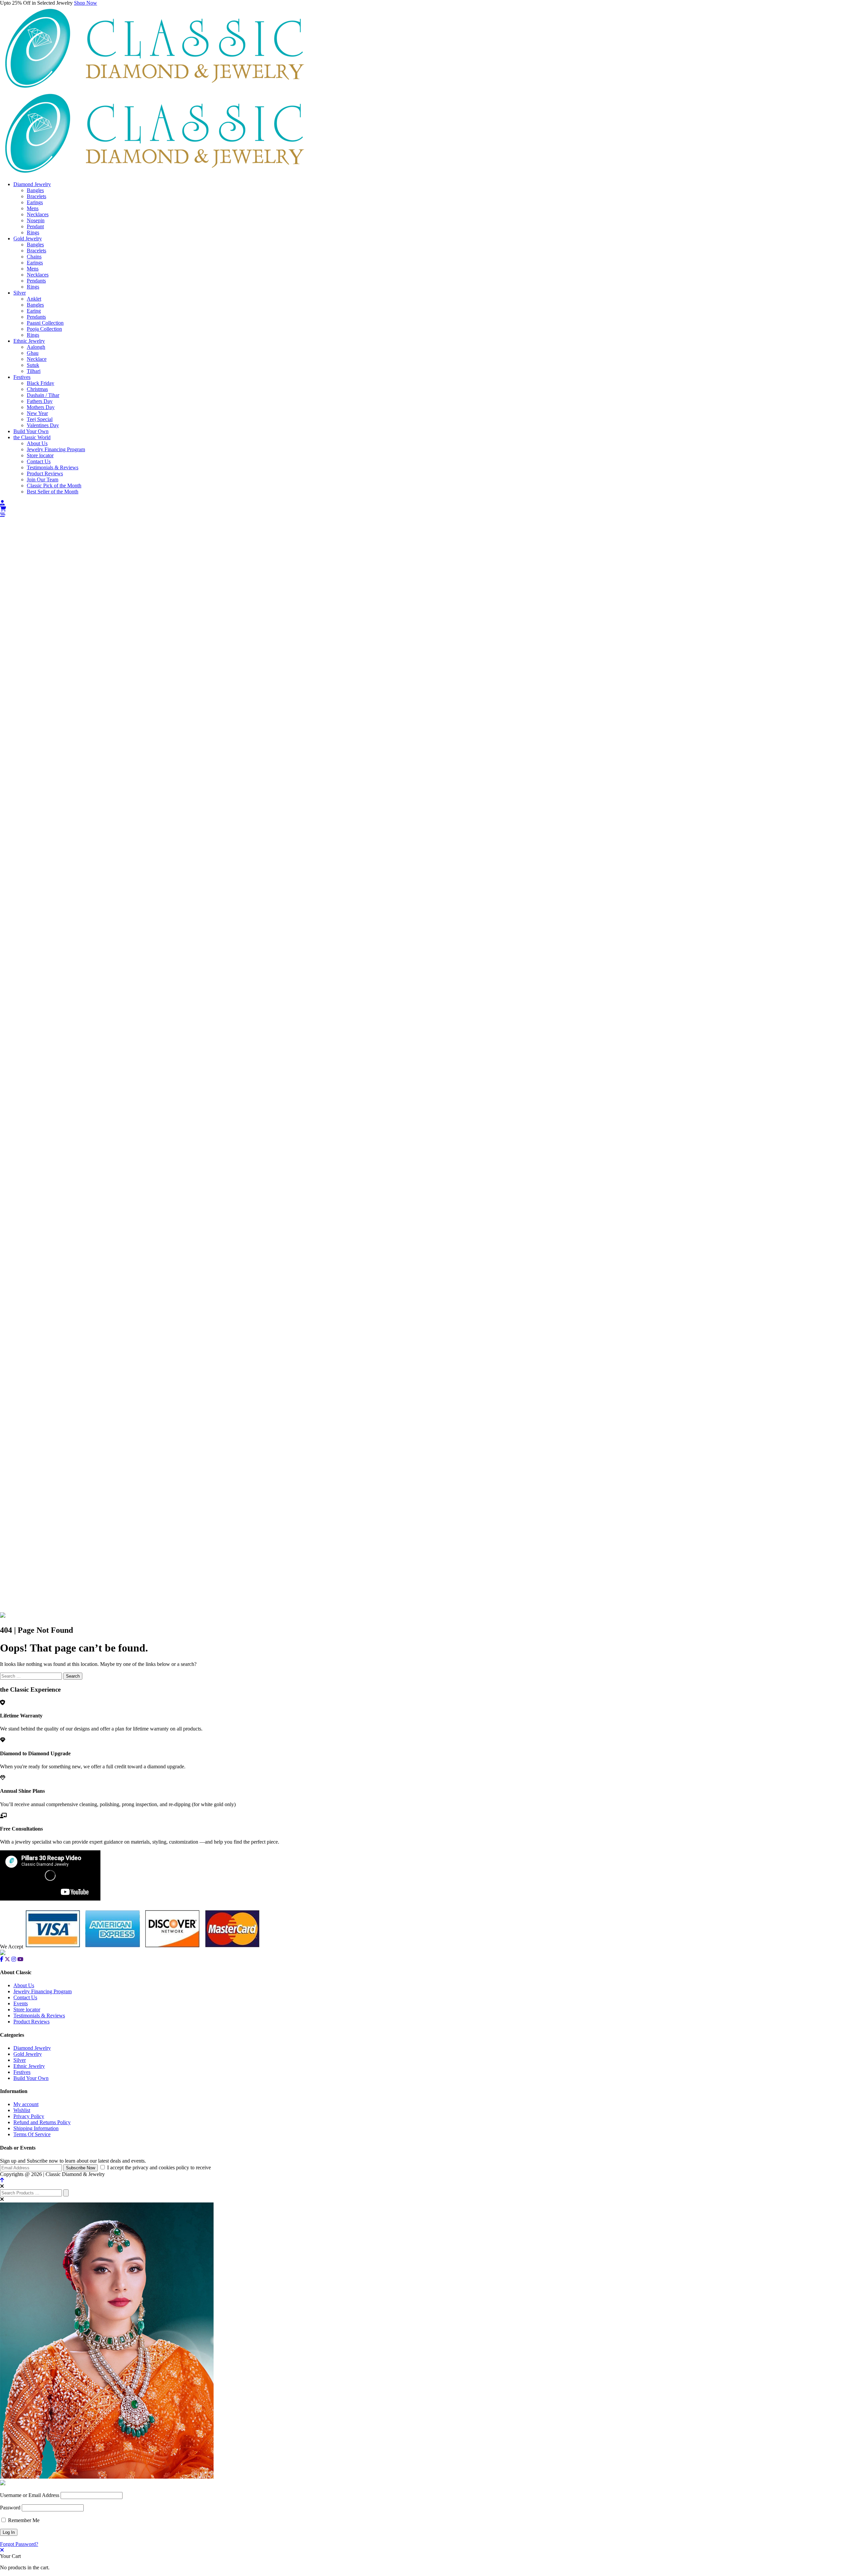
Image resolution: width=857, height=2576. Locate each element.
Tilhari (34, 371)
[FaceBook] (2, 1959)
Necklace (37, 359)
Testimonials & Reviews (53, 467)
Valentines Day (43, 425)
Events (21, 2003)
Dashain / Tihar (43, 395)
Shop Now (86, 3)
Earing (34, 311)
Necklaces (38, 214)
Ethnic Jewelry (29, 341)
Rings (33, 232)
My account (26, 2104)
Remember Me (23, 2520)
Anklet (34, 299)
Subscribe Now (81, 2168)
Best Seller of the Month (53, 492)
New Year (37, 413)
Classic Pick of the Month (54, 486)
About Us (37, 443)
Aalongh (36, 347)
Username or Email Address (30, 2495)
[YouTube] (20, 1959)
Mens (33, 208)
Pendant (35, 226)
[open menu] (3, 515)
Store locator (40, 455)
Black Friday (41, 383)
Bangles (35, 190)
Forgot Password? (19, 2544)
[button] (428, 515)
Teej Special (40, 419)
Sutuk (33, 365)
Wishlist (22, 2110)
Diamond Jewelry (32, 184)
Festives (22, 377)
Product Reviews (45, 473)
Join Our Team (43, 479)
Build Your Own (31, 431)
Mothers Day (41, 407)
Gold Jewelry (28, 238)
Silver (20, 293)
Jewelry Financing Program (56, 449)
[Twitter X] (7, 1959)
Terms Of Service (32, 2134)
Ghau (33, 353)
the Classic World (32, 437)
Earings (35, 202)
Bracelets (36, 196)
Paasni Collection (45, 323)
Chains (34, 257)
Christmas (37, 389)
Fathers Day (40, 401)
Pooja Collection (44, 329)
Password (10, 2508)
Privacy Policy (29, 2116)
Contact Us (39, 461)
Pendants (36, 281)
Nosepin (36, 220)
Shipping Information (36, 2128)
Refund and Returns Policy (42, 2122)
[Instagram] (14, 1959)
